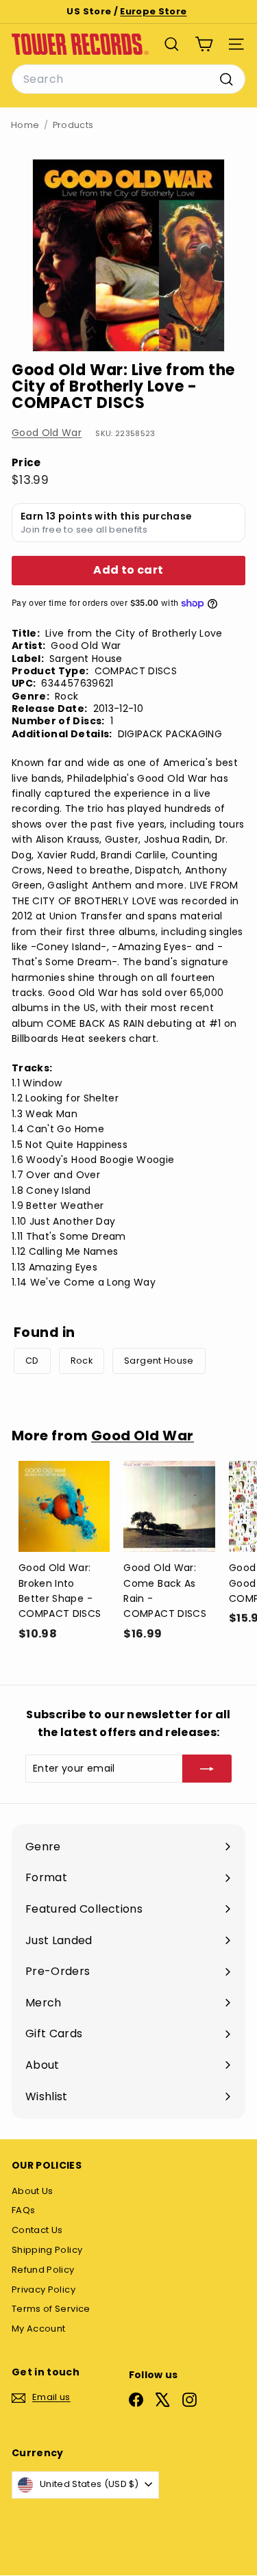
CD (32, 1361)
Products (73, 125)
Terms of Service (51, 2309)
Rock (82, 1361)
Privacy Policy (44, 2290)
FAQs (23, 2210)
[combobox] (128, 79)
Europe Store (153, 11)
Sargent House (159, 1361)
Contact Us (37, 2230)
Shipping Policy (47, 2250)
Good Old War (47, 433)
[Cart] (204, 44)
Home (25, 125)
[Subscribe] (207, 1768)
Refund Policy (43, 2270)
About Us (33, 2191)
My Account (39, 2329)
